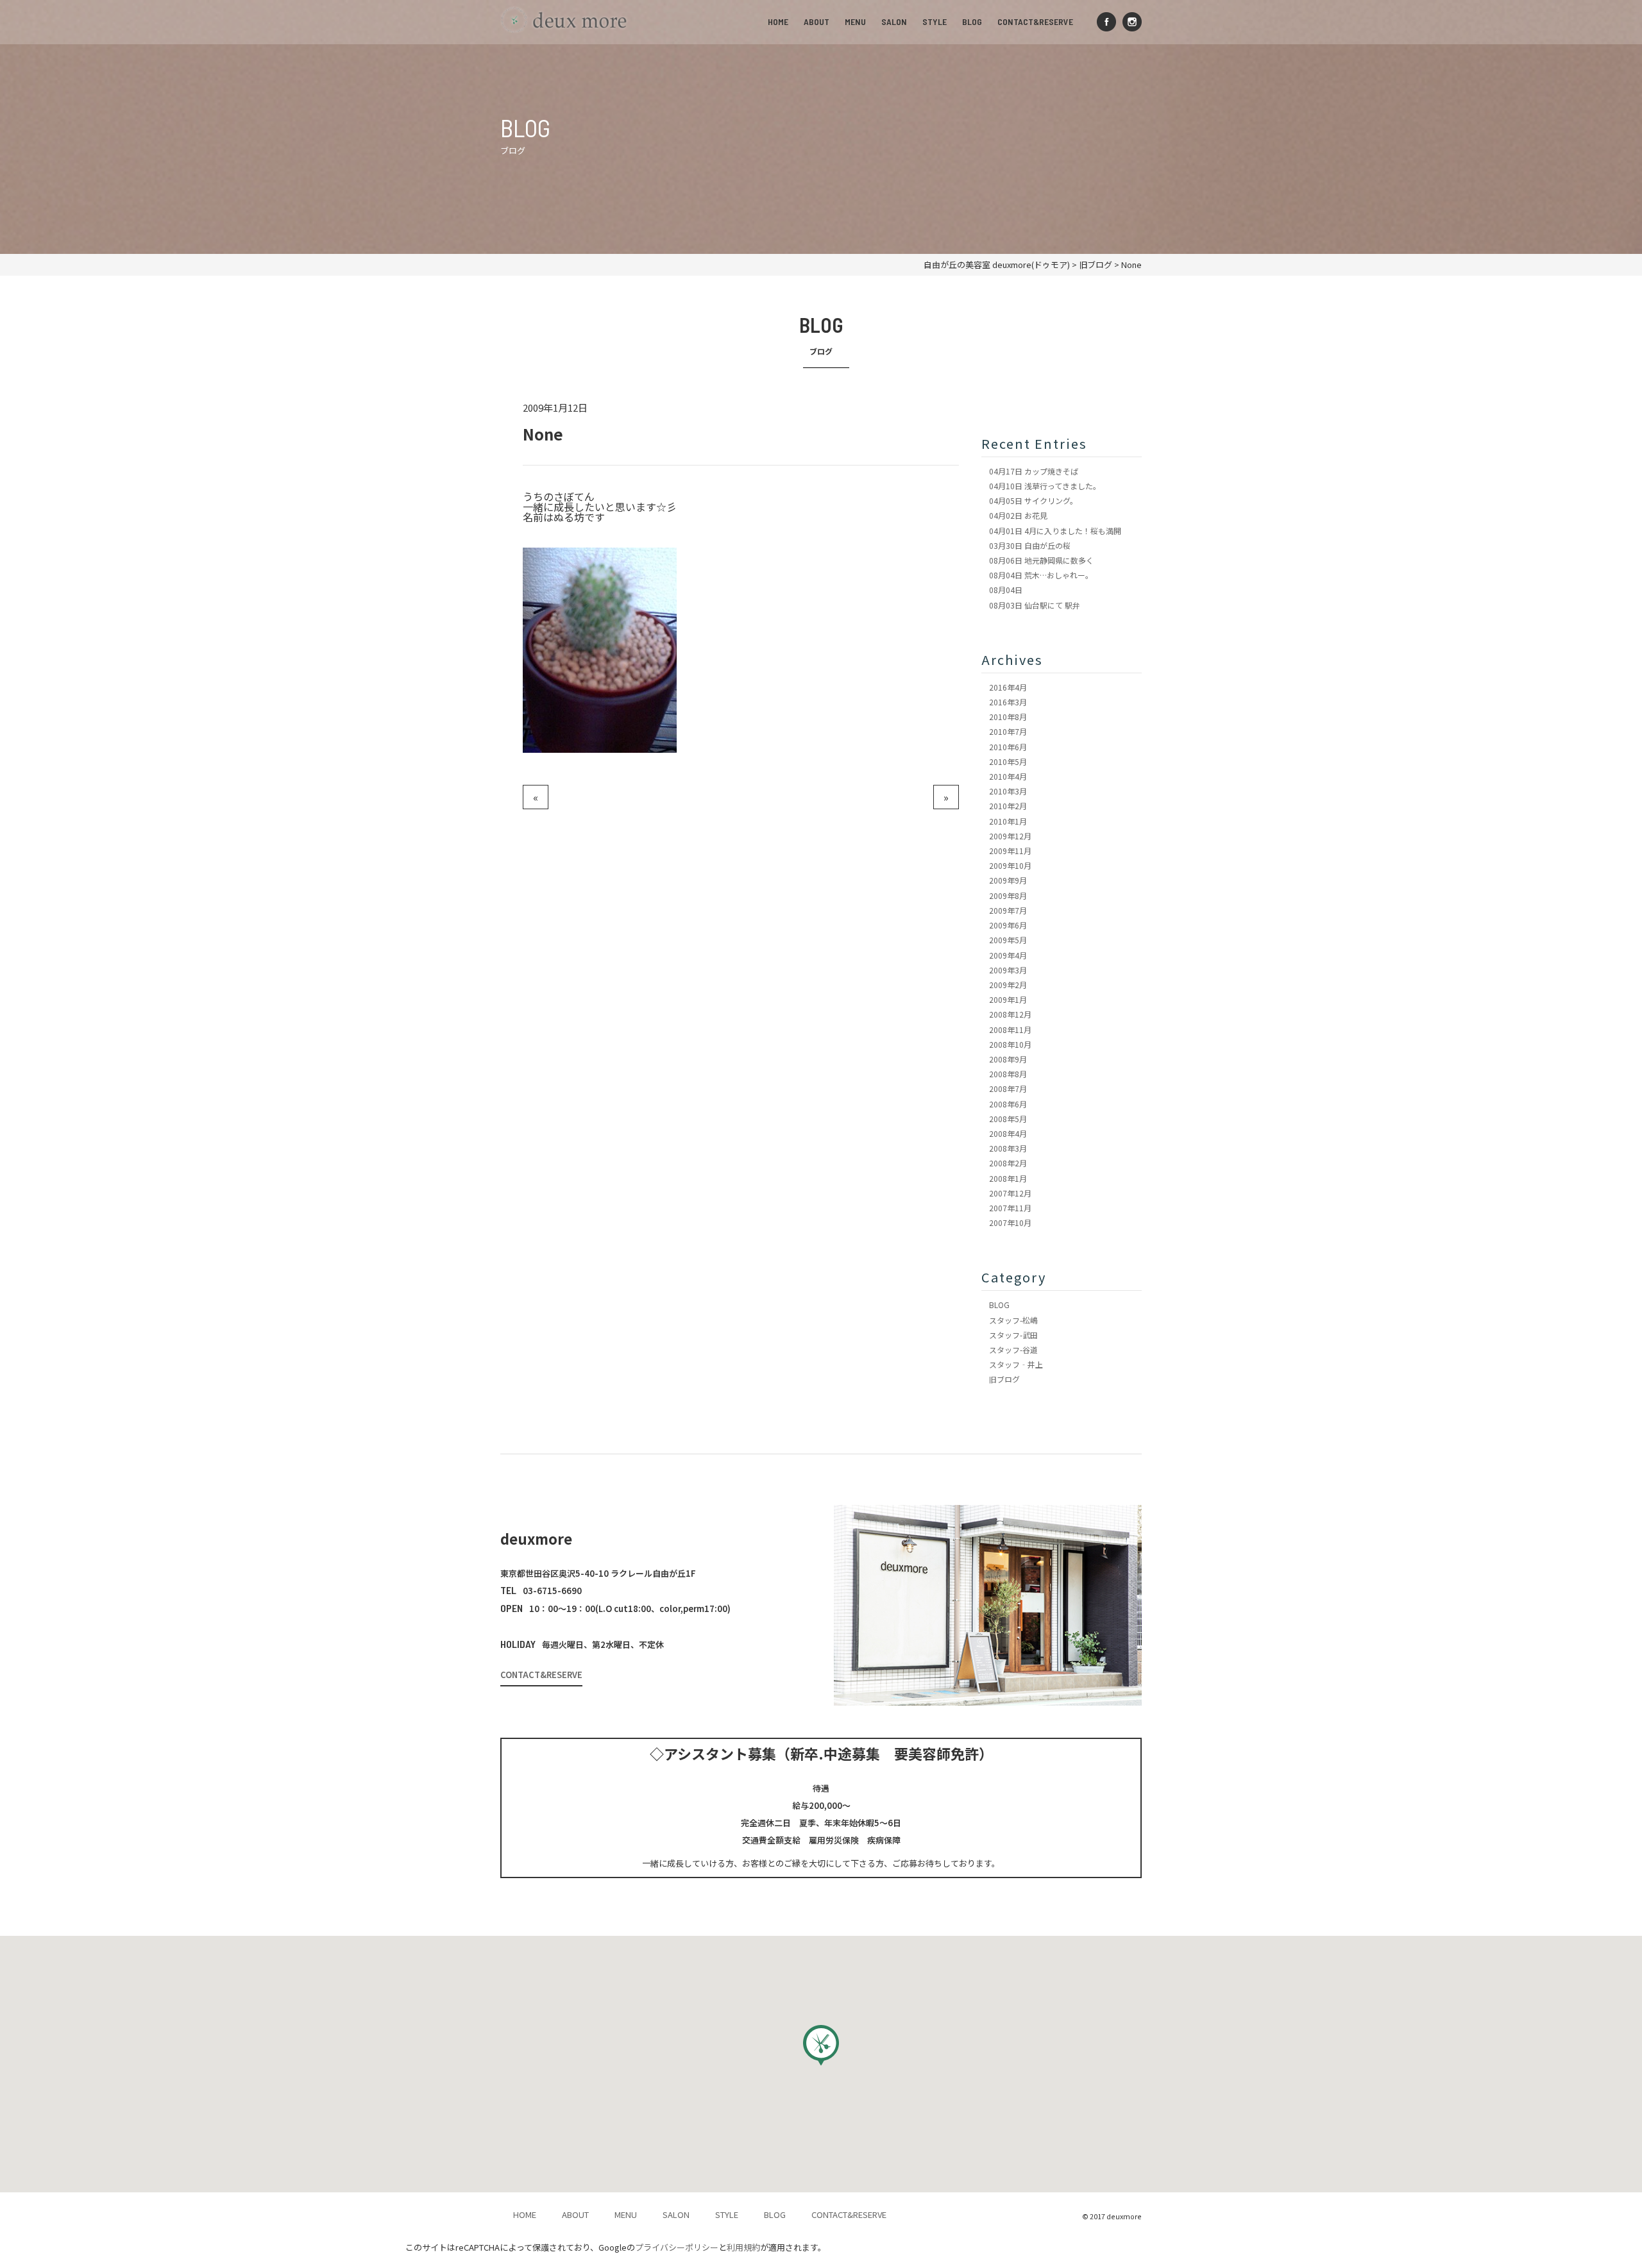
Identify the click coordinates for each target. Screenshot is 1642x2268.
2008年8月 (1008, 1074)
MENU (855, 21)
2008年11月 (1010, 1029)
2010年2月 (1008, 806)
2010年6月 (1008, 747)
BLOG (972, 21)
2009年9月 (1008, 880)
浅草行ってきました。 (1045, 486)
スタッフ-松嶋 (1013, 1320)
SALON (894, 21)
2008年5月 (1008, 1119)
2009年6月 (1008, 925)
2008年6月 (1008, 1104)
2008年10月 (1010, 1044)
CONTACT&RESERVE (1035, 21)
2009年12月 (1010, 836)
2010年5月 (1008, 761)
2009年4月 (1008, 955)
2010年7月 (1008, 731)
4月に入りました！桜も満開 (1055, 531)
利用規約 (743, 2247)
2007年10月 (1010, 1222)
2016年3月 (1008, 702)
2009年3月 (1008, 970)
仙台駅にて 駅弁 (1035, 605)
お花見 (1018, 515)
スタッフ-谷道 (1013, 1349)
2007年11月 (1010, 1208)
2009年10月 (1010, 865)
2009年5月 (1008, 940)
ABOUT (817, 21)
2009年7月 (1008, 910)
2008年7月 (1008, 1088)
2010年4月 (1008, 776)
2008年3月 (1008, 1148)
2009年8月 (1008, 895)
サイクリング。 (1033, 500)
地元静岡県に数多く (1041, 560)
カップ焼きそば (1034, 471)
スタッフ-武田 (1013, 1335)
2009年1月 (1008, 999)
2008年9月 (1008, 1059)
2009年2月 (1008, 985)
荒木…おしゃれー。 (1041, 575)
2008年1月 (1008, 1178)
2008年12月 (1010, 1014)
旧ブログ (1004, 1379)
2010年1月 (1008, 821)
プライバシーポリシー (677, 2247)
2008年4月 (1008, 1133)
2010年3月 (1008, 791)
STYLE (935, 21)
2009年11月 (1010, 851)
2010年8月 (1008, 717)
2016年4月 (1008, 687)
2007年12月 (1010, 1193)
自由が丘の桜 (1030, 545)
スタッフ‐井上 (1016, 1364)
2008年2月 (1008, 1163)
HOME (778, 21)
